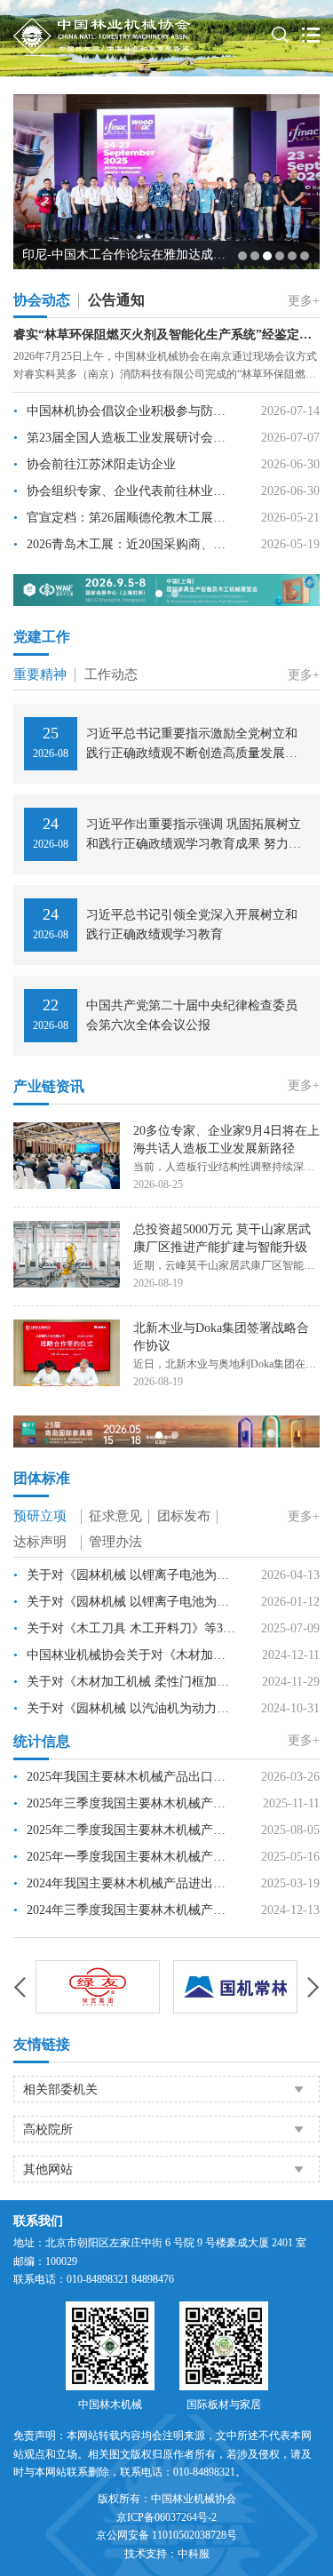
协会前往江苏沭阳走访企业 (95, 464)
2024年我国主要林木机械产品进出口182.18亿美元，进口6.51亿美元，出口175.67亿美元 (125, 1883)
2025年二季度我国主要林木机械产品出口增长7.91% (125, 1830)
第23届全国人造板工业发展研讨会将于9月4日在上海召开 (125, 438)
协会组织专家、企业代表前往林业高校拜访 (125, 491)
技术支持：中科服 (167, 2554)
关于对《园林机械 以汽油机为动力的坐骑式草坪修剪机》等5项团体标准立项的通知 (125, 1708)
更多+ (304, 301)
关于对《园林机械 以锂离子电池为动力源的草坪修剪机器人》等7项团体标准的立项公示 (125, 1602)
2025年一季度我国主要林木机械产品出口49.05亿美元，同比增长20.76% (125, 1857)
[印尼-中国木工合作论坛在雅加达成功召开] (166, 180)
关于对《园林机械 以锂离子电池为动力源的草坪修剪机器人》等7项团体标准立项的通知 (125, 1575)
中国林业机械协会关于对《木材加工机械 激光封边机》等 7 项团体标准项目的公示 (125, 1655)
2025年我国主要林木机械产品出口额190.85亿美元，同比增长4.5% (125, 1777)
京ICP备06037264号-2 (166, 2517)
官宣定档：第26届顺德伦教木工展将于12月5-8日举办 (125, 518)
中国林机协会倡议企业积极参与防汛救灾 (125, 411)
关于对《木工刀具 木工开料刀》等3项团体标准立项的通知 (125, 1628)
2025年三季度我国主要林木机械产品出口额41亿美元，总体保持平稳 (125, 1803)
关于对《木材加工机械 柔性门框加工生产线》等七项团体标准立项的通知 (125, 1682)
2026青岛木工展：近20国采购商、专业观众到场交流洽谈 (125, 544)
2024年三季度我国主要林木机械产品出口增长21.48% (125, 1910)
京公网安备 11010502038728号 (166, 2535)
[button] (242, 256)
